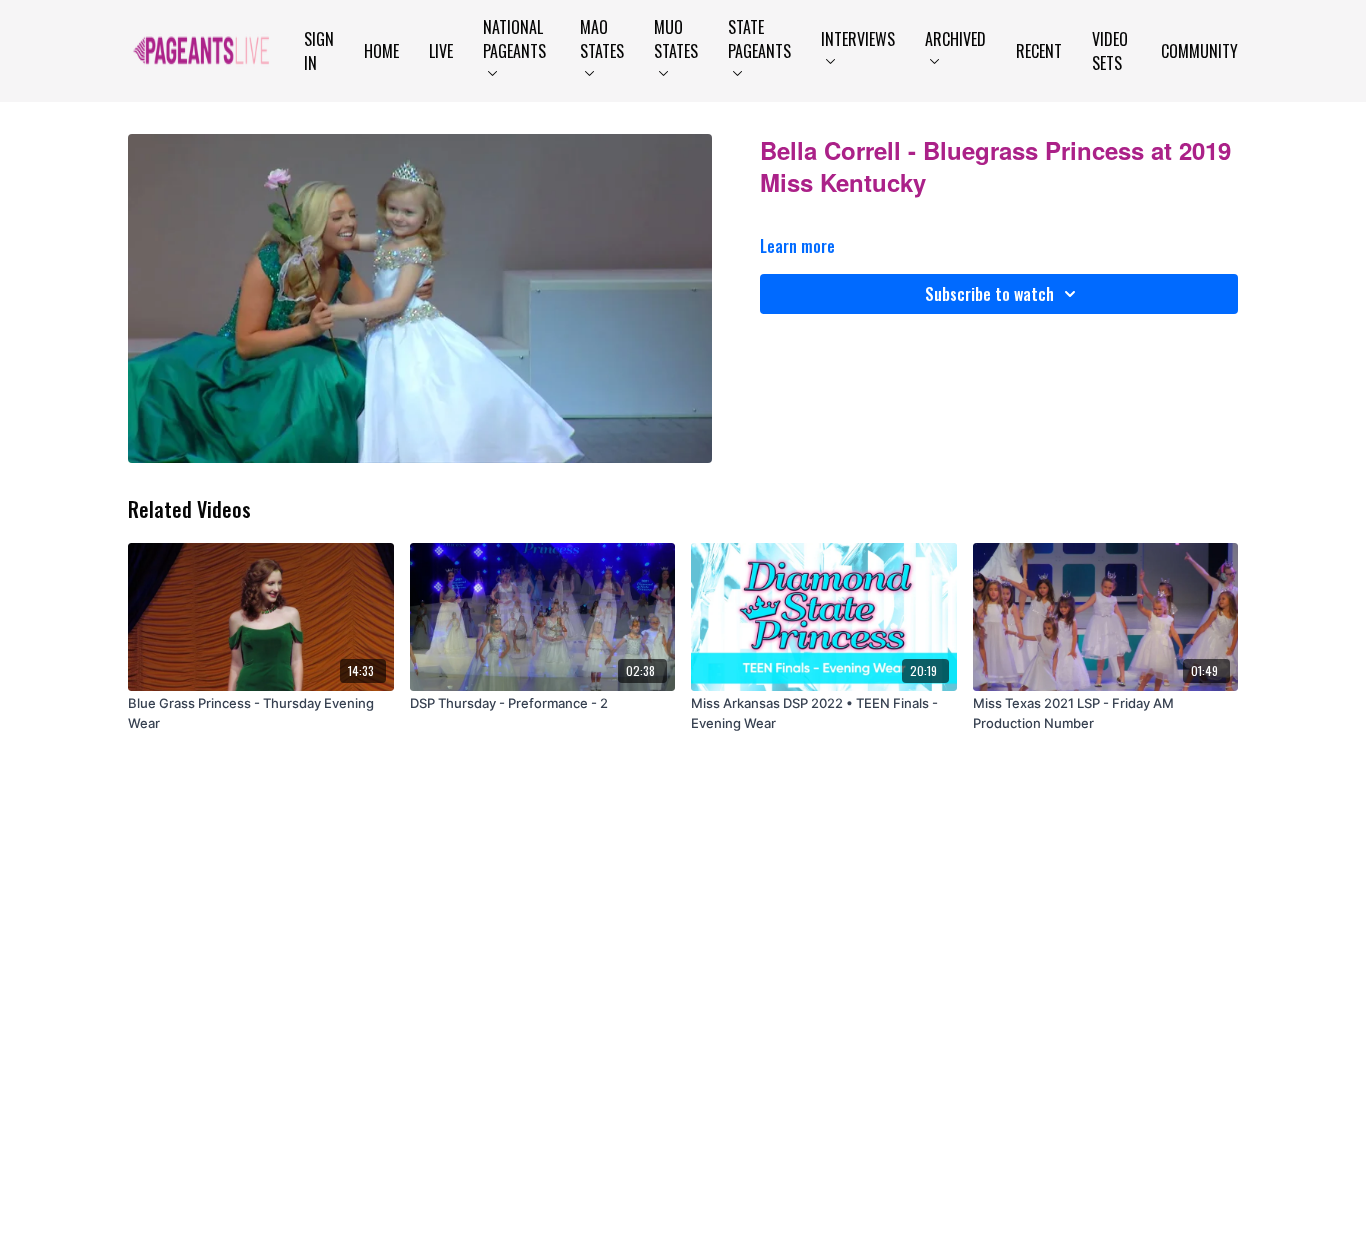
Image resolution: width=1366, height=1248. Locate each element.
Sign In (319, 51)
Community (1199, 51)
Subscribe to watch (989, 294)
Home (381, 51)
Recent (1039, 51)
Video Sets (1110, 51)
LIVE (441, 51)
